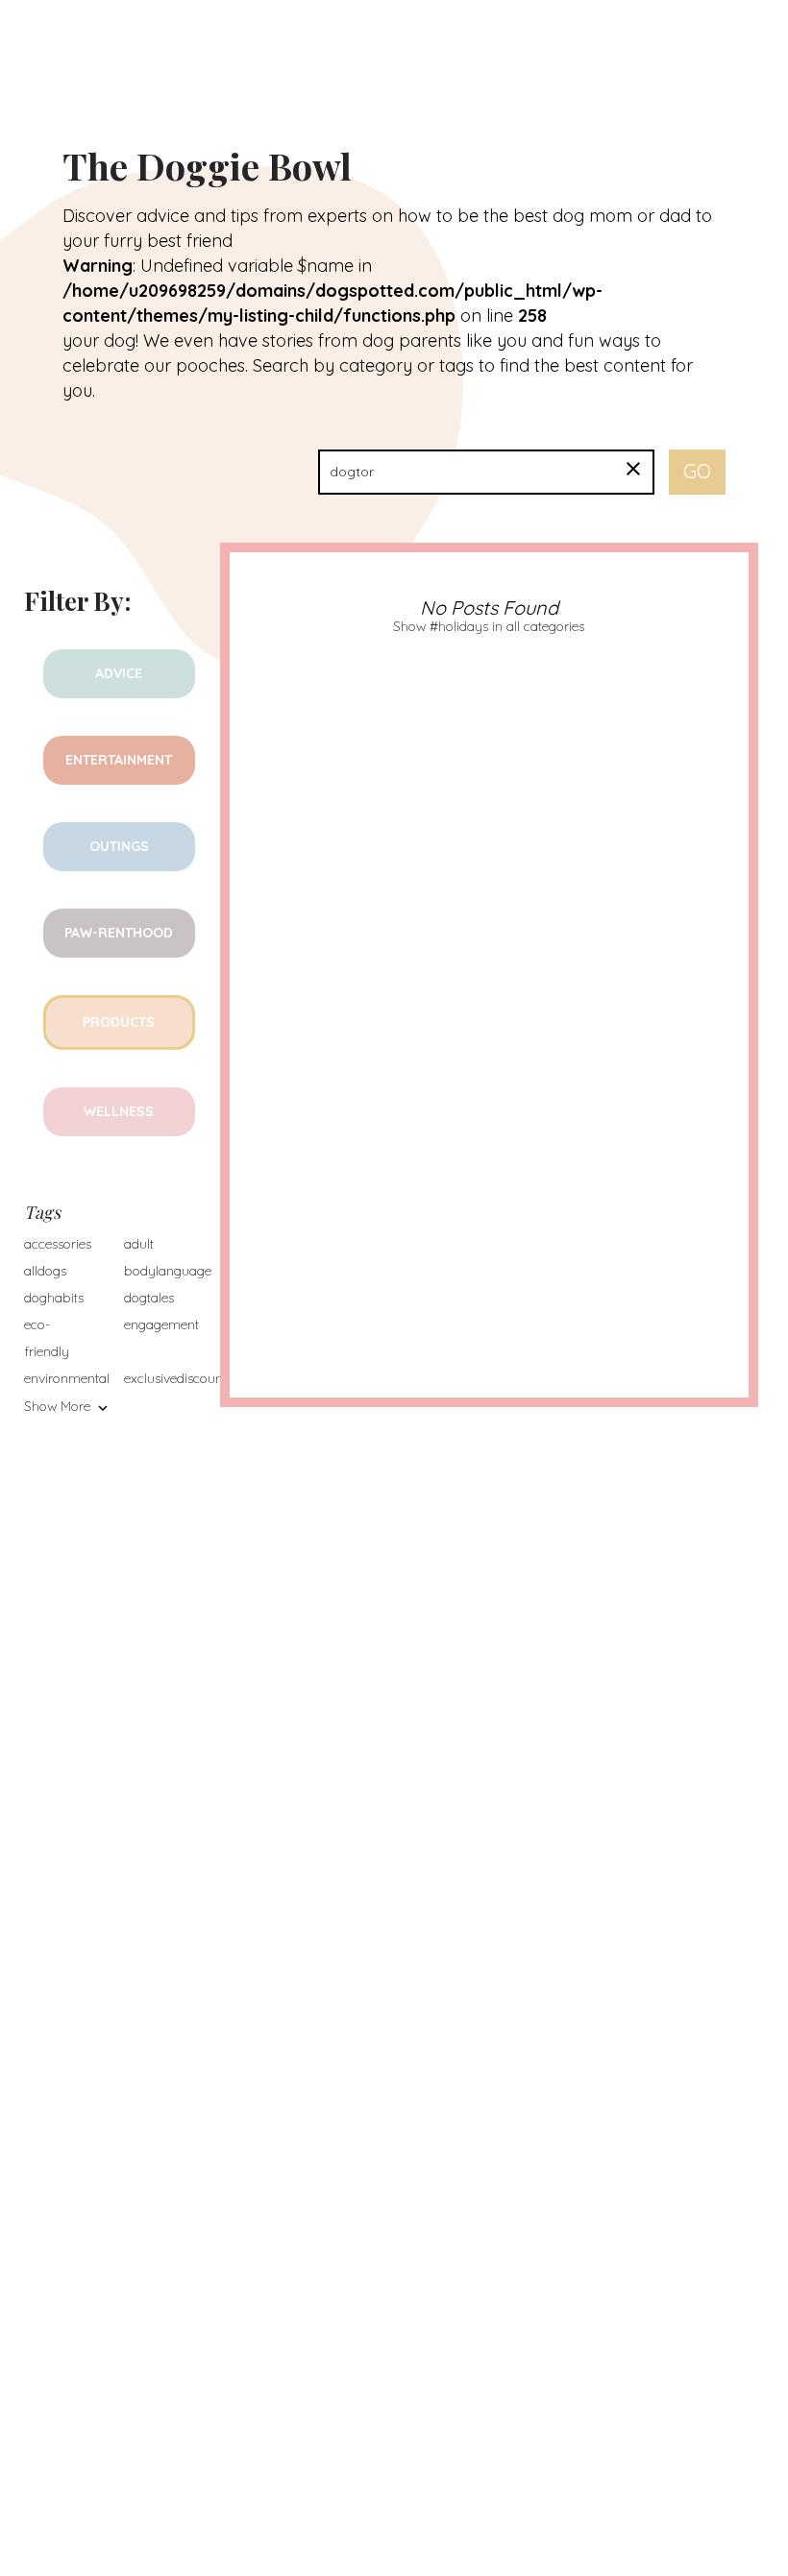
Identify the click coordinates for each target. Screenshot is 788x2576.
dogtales (149, 1298)
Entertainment (119, 760)
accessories (58, 1244)
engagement (161, 1324)
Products (119, 1022)
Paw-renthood (119, 933)
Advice (119, 673)
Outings (119, 846)
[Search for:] (486, 472)
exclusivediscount (175, 1378)
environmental (67, 1378)
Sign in (642, 37)
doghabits (54, 1298)
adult (139, 1244)
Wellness (119, 1111)
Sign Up (737, 37)
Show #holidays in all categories (489, 626)
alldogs (45, 1271)
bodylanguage (168, 1271)
